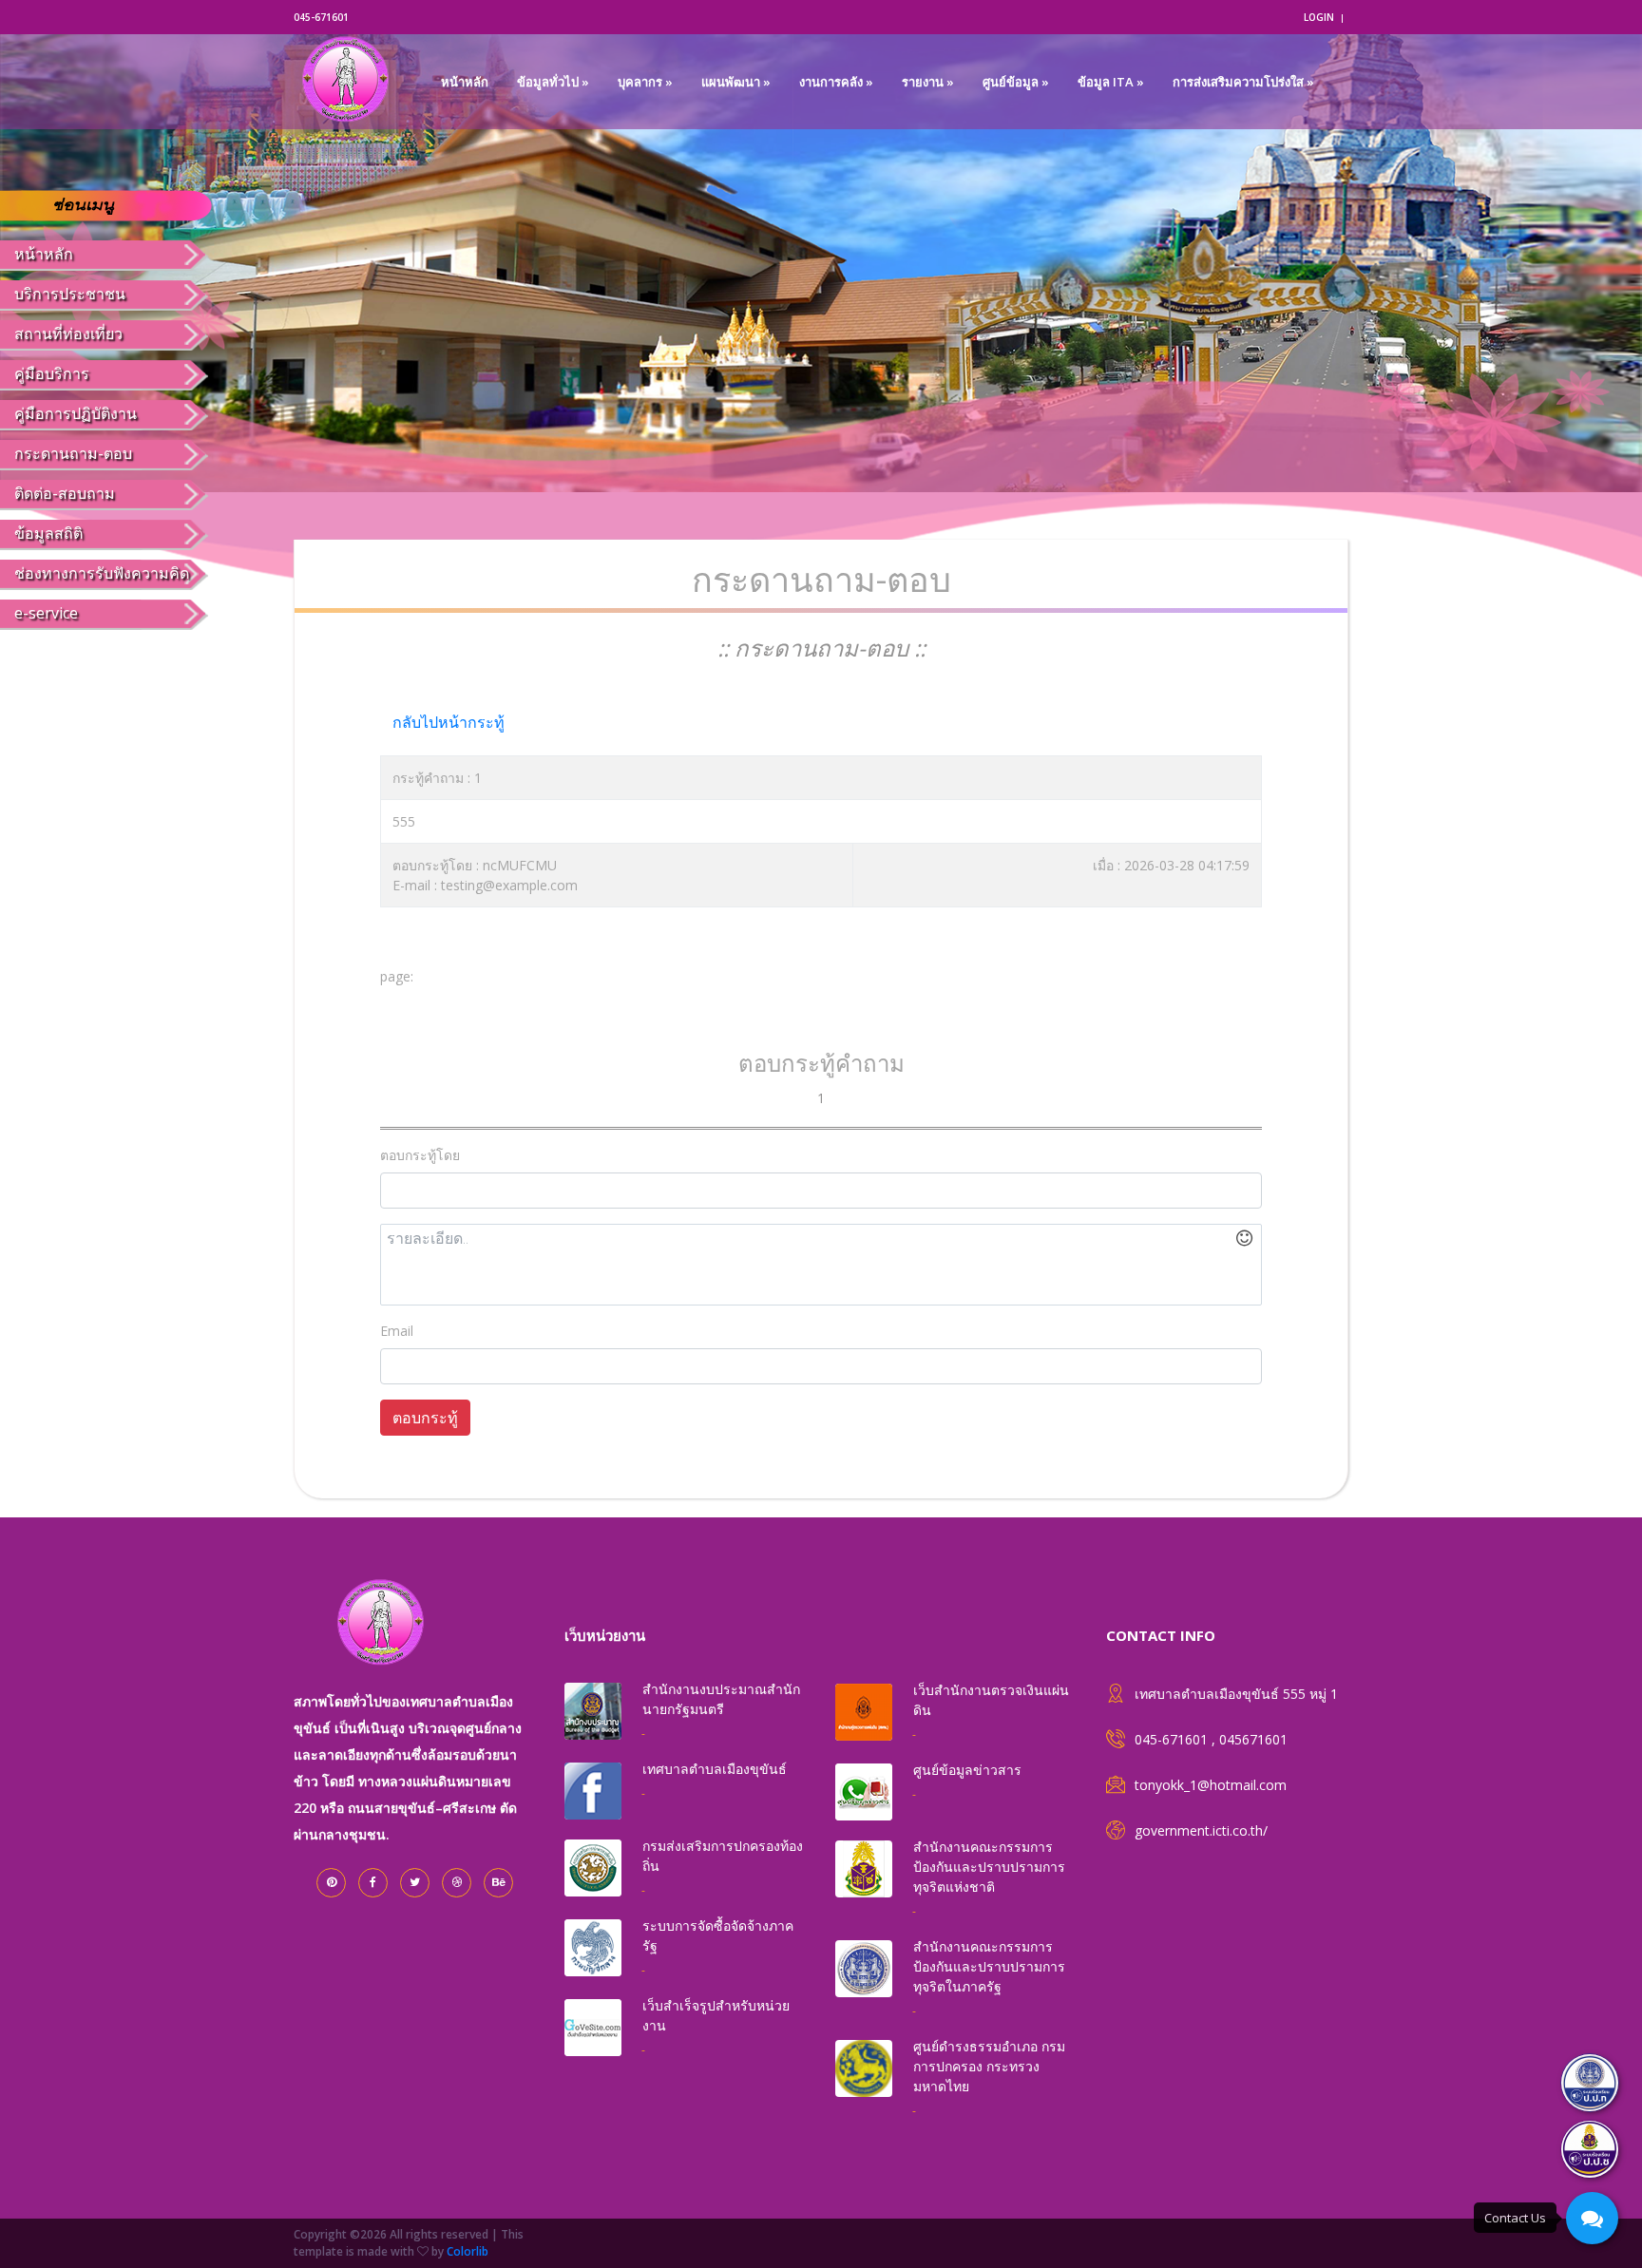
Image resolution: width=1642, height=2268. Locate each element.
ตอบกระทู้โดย (420, 1155)
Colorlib (468, 2251)
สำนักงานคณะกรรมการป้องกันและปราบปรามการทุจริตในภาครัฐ (989, 1966)
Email (397, 1331)
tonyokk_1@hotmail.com (1211, 1785)
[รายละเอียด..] (821, 1265)
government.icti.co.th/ (1201, 1830)
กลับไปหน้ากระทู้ (449, 722)
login (1319, 17)
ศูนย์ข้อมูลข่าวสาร (967, 1770)
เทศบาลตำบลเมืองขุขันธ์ (715, 1769)
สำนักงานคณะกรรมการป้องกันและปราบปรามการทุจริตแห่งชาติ (989, 1867)
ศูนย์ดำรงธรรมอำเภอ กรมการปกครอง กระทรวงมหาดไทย (989, 2066)
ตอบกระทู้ (425, 1418)
